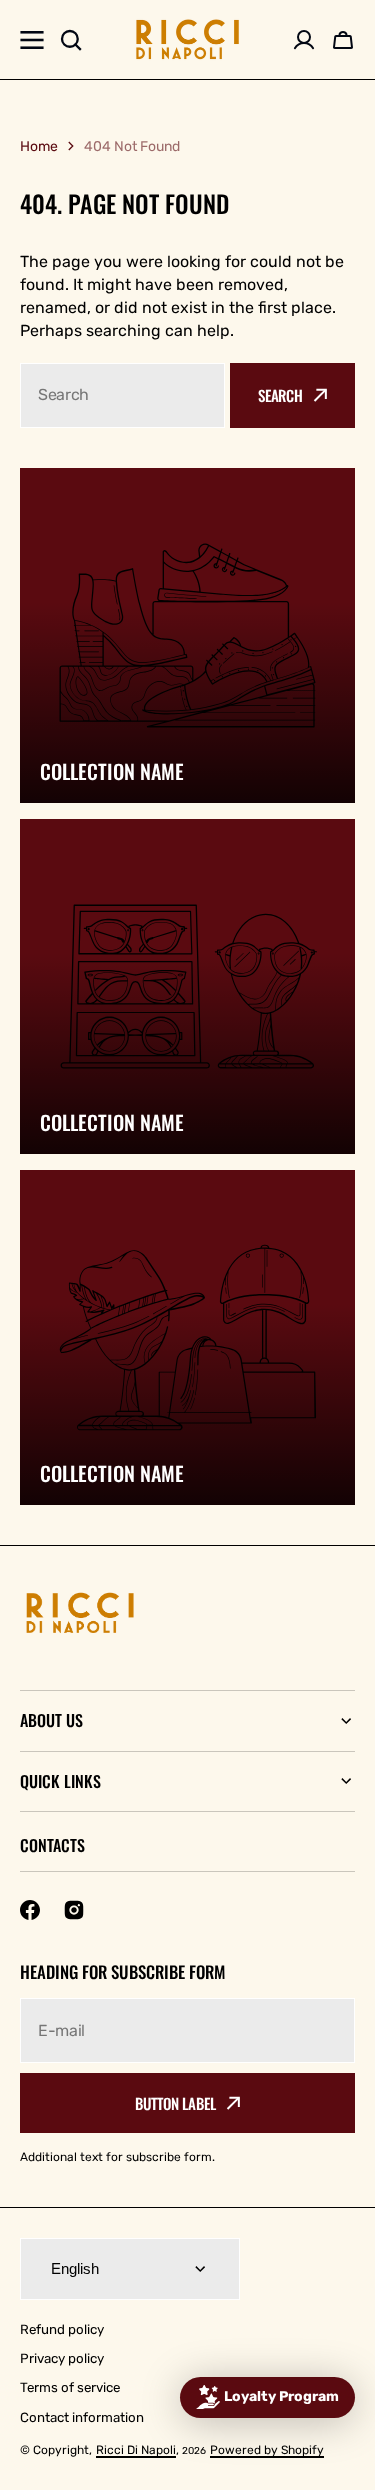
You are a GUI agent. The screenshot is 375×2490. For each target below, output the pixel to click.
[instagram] (74, 1910)
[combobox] (122, 395)
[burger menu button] (32, 40)
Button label (175, 2103)
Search (280, 395)
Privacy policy (62, 2358)
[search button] (71, 40)
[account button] (304, 40)
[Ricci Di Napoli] (187, 39)
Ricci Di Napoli (136, 2450)
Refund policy (62, 2329)
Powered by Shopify (267, 2450)
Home (39, 146)
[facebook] (30, 1910)
